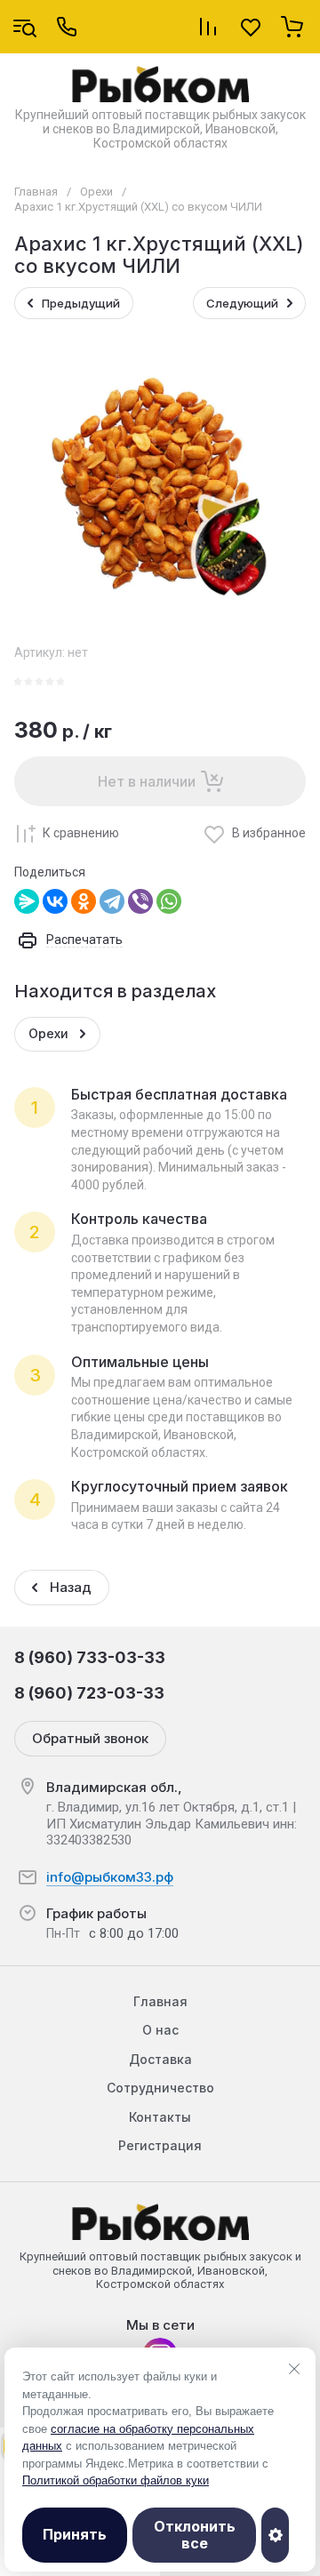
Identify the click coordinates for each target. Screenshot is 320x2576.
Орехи (96, 192)
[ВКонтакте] (55, 901)
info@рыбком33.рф (110, 1877)
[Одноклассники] (84, 901)
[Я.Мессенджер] (27, 901)
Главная (36, 192)
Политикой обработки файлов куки (116, 2480)
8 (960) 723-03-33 (89, 1693)
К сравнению (81, 833)
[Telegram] (112, 901)
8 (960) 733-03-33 (90, 1657)
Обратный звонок (90, 1738)
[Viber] (140, 901)
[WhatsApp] (169, 901)
